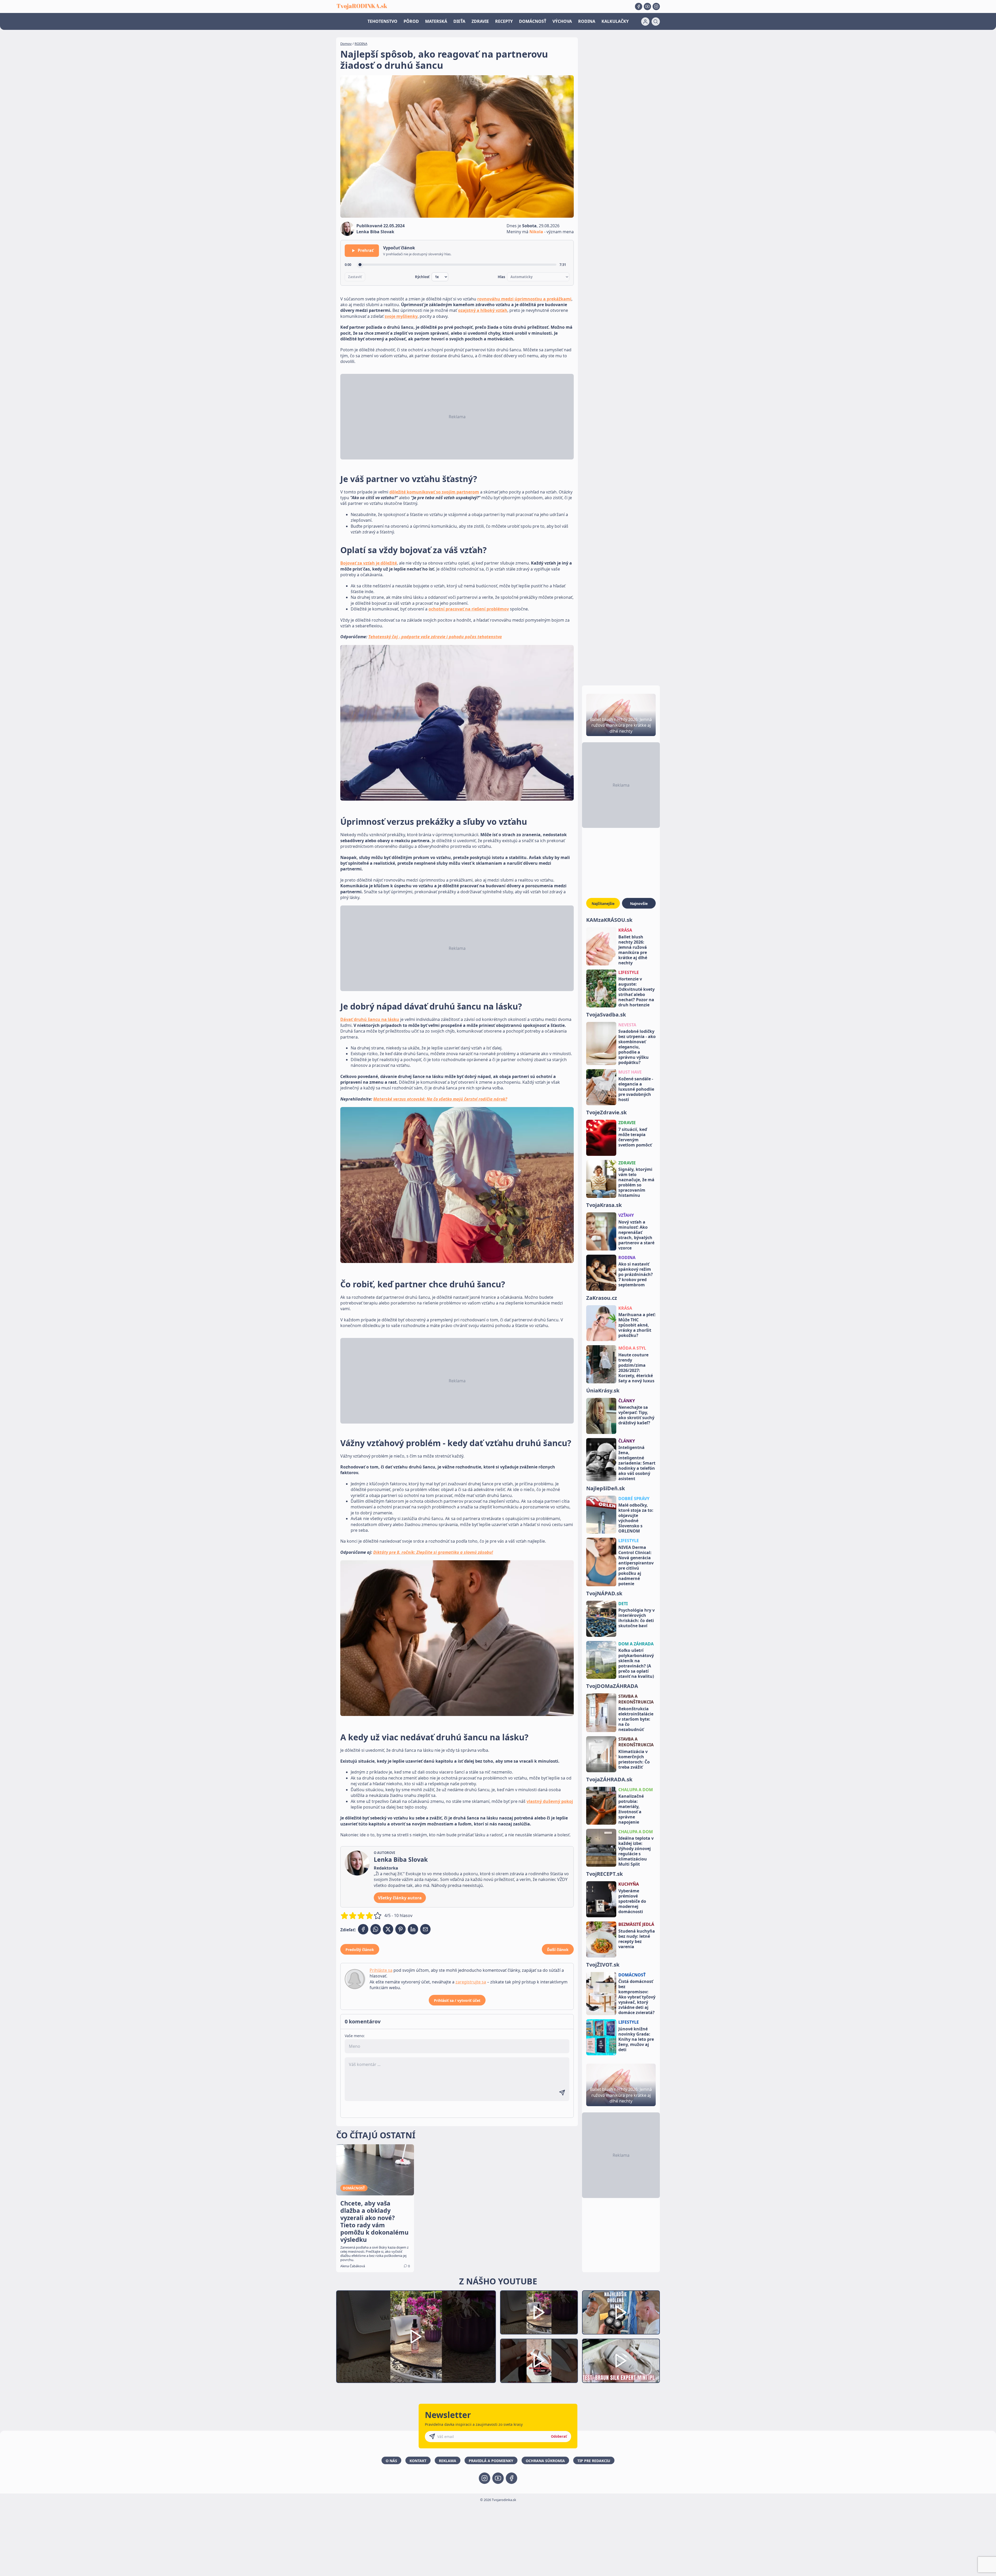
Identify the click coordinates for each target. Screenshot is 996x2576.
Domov (346, 44)
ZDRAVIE (480, 21)
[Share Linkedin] (413, 1929)
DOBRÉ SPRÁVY (634, 1499)
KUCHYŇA (629, 1884)
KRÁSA (625, 930)
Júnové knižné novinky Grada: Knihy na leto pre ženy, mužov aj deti (636, 2039)
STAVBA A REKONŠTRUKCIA (636, 1699)
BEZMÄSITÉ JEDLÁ (636, 1924)
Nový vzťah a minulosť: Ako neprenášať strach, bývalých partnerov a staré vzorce (636, 1235)
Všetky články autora (400, 1898)
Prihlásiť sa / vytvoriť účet (457, 2000)
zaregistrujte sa (471, 1982)
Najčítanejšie (603, 904)
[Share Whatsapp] (376, 1929)
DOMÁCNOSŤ (533, 21)
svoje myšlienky (401, 316)
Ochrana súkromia (545, 2461)
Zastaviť (355, 277)
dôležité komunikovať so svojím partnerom (434, 492)
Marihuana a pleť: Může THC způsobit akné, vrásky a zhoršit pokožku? (637, 1325)
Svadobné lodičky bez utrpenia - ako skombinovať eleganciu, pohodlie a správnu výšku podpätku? (637, 1047)
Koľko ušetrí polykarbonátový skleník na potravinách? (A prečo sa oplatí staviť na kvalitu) (636, 1663)
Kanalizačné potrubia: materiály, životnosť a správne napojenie (631, 1809)
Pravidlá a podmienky (491, 2461)
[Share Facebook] (363, 1929)
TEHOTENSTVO (382, 21)
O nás (391, 2461)
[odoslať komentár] (562, 2093)
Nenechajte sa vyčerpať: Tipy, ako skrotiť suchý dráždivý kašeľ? (636, 1415)
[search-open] (656, 22)
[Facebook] (639, 6)
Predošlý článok (360, 1950)
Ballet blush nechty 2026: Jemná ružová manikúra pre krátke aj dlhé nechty (633, 950)
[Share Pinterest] (400, 1929)
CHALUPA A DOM (636, 1790)
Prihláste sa (381, 1970)
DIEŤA (459, 21)
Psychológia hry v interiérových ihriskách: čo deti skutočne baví (637, 1618)
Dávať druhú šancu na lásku (370, 1019)
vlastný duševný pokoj (550, 1801)
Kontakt (418, 2461)
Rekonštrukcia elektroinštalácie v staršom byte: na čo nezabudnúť (636, 1719)
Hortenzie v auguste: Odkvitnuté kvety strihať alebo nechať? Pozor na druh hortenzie (637, 992)
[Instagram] (656, 6)
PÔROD (411, 21)
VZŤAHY (626, 1215)
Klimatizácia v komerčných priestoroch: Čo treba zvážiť (634, 1759)
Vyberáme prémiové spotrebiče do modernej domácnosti (632, 1901)
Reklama (448, 2461)
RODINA (587, 21)
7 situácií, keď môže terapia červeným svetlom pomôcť (635, 1137)
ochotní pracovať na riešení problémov (469, 609)
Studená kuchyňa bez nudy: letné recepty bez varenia (637, 1939)
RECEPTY (504, 21)
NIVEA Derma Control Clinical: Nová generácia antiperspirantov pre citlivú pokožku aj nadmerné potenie (636, 1565)
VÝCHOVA (562, 21)
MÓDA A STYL (632, 1348)
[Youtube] (647, 6)
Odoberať (559, 2436)
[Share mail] (425, 1929)
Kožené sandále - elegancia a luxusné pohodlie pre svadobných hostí (636, 1089)
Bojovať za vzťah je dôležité (369, 563)
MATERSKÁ (436, 21)
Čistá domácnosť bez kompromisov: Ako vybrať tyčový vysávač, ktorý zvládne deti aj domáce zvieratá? (637, 1997)
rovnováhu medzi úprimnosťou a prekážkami (524, 299)
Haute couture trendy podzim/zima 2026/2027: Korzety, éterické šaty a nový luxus (636, 1368)
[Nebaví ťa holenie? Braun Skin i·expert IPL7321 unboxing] (539, 2361)
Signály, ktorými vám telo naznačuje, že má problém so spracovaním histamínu (636, 1182)
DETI (623, 1604)
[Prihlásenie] (645, 22)
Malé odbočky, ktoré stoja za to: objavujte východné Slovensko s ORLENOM (636, 1518)
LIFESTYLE (629, 972)
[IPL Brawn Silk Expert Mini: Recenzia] (621, 2361)
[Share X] (388, 1929)
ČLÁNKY (627, 1401)
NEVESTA (627, 1025)
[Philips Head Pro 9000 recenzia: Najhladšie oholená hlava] (621, 2313)
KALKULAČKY (615, 21)
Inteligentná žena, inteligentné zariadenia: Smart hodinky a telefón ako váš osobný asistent (637, 1463)
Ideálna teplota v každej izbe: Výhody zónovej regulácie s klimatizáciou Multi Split (636, 1851)
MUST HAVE (630, 1072)
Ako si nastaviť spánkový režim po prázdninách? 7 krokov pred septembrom (636, 1274)
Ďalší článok (558, 1950)
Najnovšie (639, 904)
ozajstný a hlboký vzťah (483, 310)
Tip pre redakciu (594, 2461)
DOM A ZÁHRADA (636, 1644)
